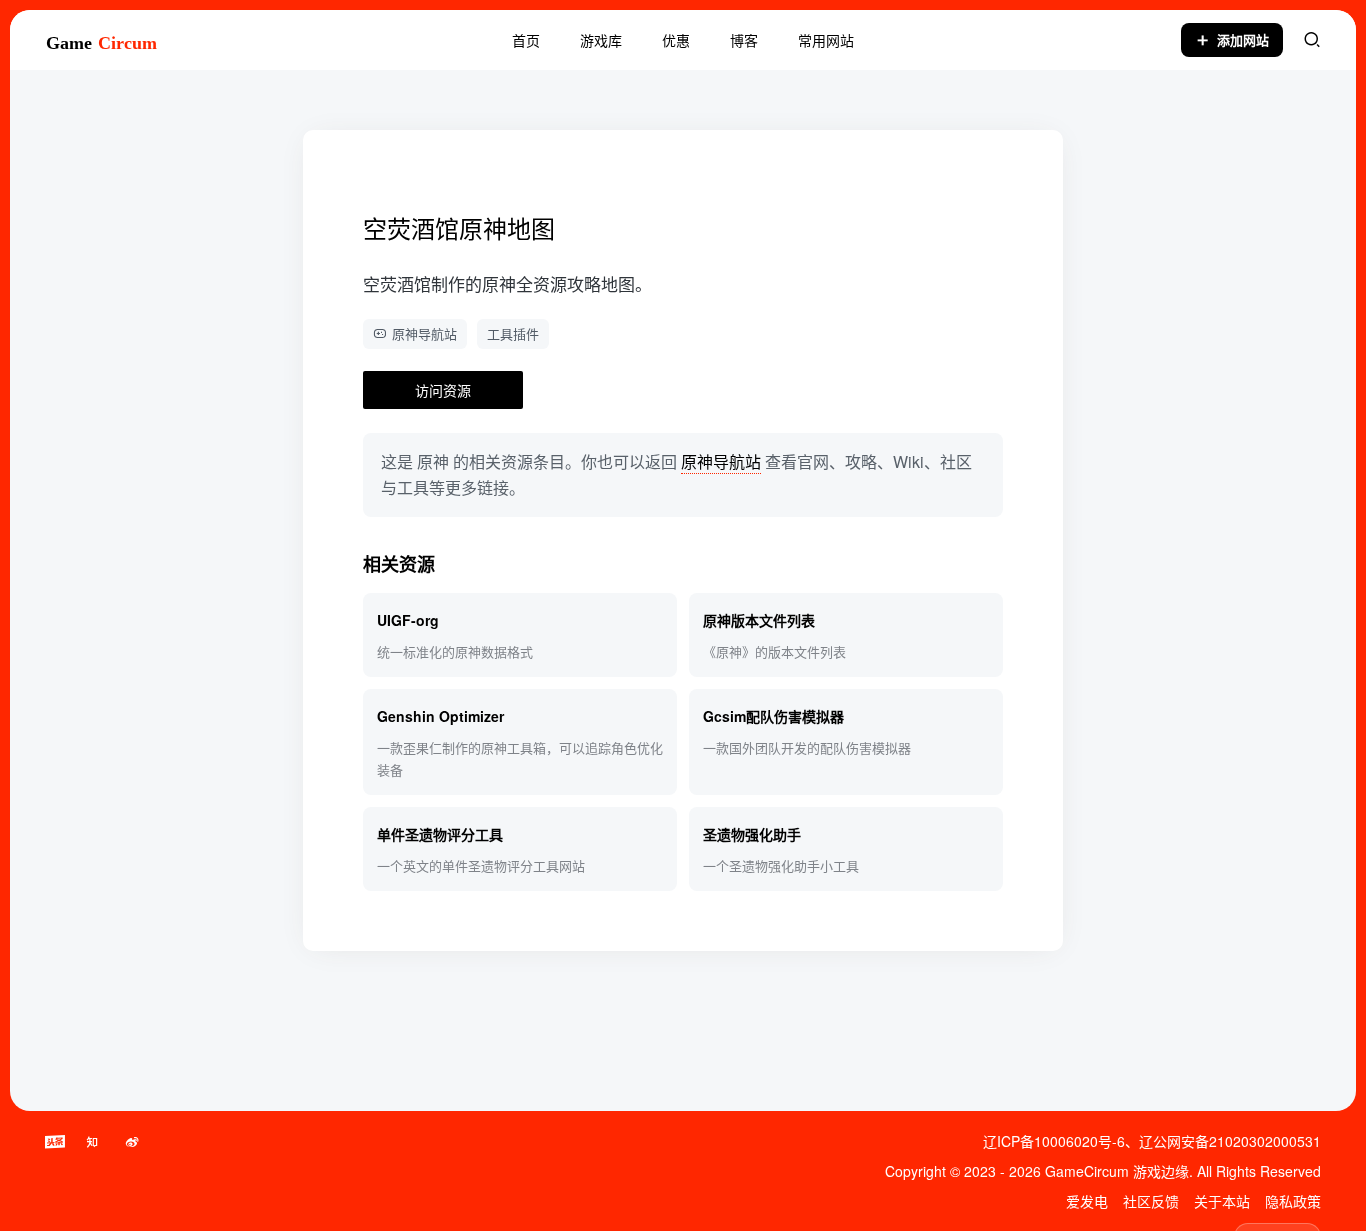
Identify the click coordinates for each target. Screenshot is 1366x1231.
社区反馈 (1151, 1201)
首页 (526, 40)
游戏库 (601, 40)
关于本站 (1222, 1201)
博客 (744, 40)
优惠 (676, 40)
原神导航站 (424, 333)
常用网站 (826, 40)
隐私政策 (1293, 1201)
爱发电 (1087, 1201)
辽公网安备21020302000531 (1230, 1141)
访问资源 (443, 390)
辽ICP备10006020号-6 (1054, 1141)
